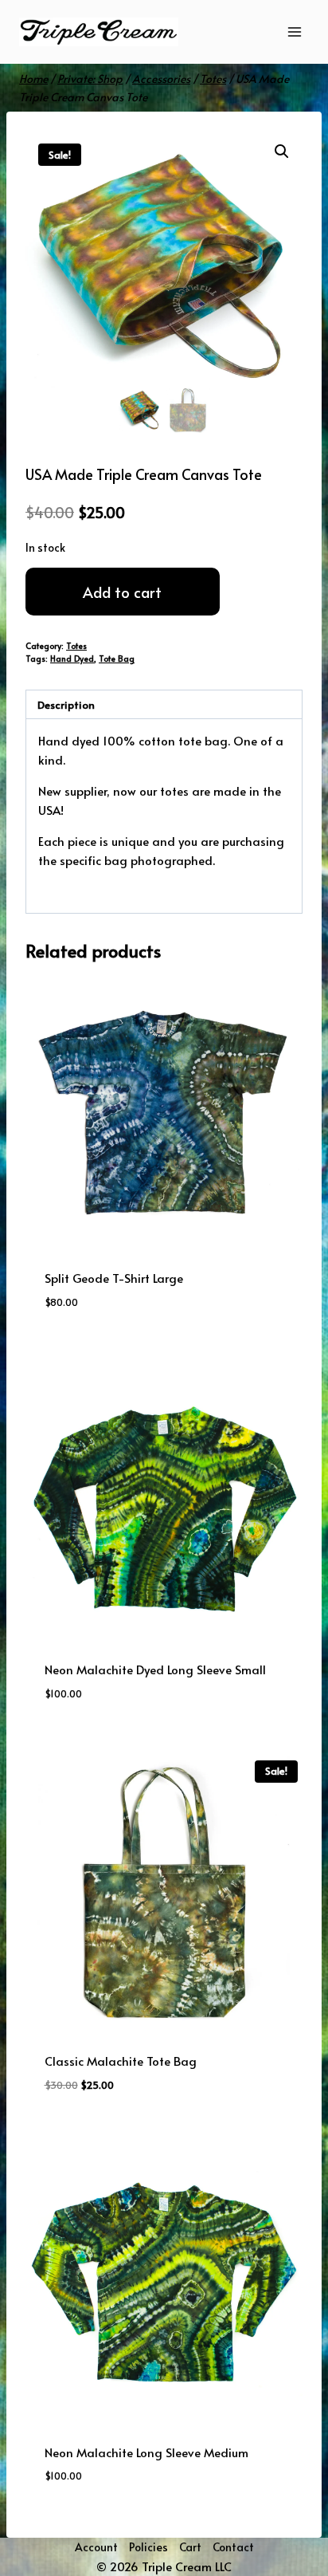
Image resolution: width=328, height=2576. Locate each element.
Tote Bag (117, 658)
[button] (282, 151)
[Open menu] (294, 31)
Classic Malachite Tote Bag (121, 2061)
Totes (76, 645)
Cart (190, 2547)
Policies (148, 2547)
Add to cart (122, 592)
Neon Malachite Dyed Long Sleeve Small (155, 1669)
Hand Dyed (72, 658)
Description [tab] (66, 704)
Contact (233, 2547)
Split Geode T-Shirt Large (114, 1278)
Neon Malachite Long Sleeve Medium (146, 2452)
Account (96, 2547)
